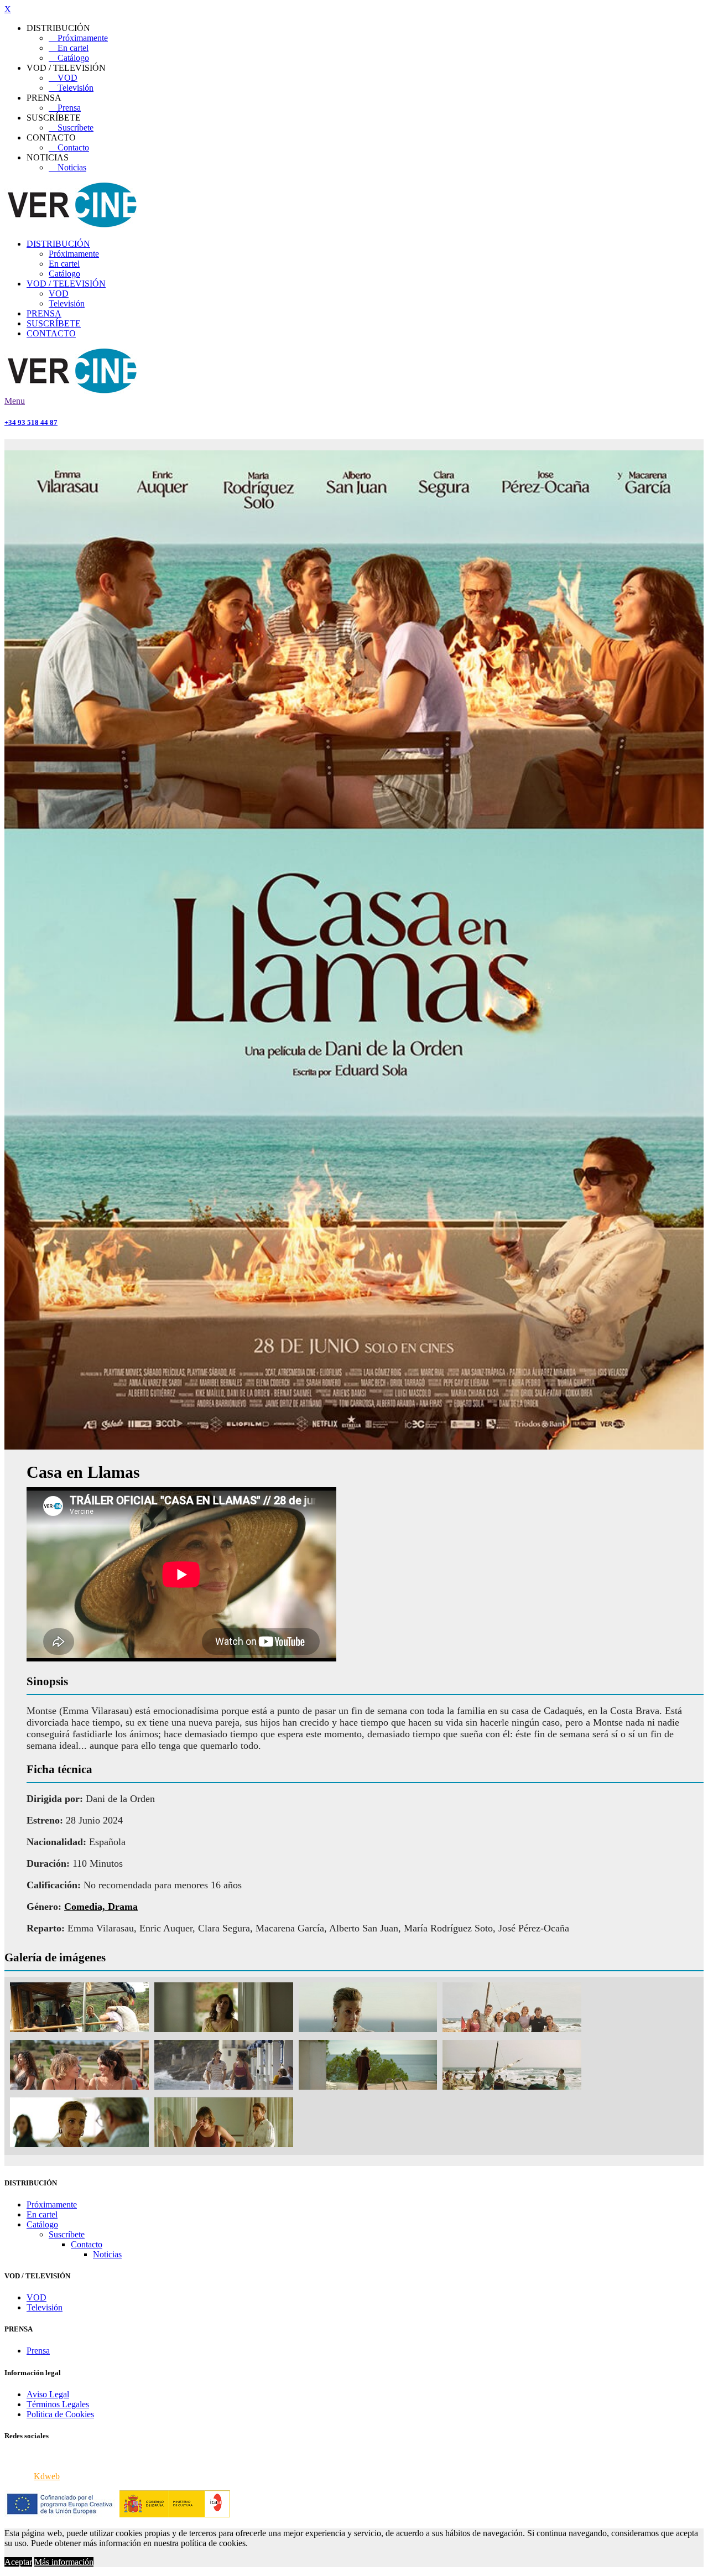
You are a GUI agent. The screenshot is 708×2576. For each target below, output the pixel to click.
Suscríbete (71, 128)
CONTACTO (51, 333)
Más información (64, 2562)
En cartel (69, 48)
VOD (63, 78)
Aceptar (18, 2562)
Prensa (65, 108)
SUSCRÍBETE (54, 323)
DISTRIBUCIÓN (58, 244)
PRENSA (44, 313)
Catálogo (69, 58)
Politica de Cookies (60, 2414)
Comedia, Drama (101, 1907)
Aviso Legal (48, 2394)
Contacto (69, 147)
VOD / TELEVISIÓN (66, 284)
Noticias (67, 167)
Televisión (71, 88)
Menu (15, 401)
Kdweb (47, 2476)
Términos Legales (58, 2404)
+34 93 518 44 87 (31, 422)
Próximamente (78, 38)
